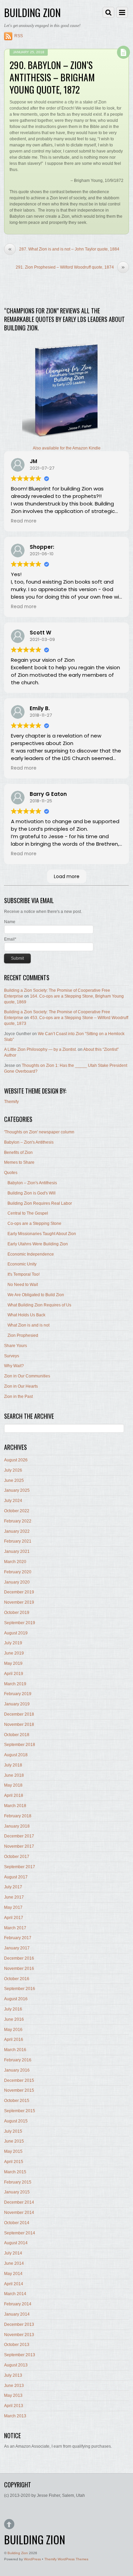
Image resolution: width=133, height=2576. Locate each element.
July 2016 (13, 2009)
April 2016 (14, 2040)
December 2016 (19, 1958)
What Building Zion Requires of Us (39, 1305)
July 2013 (13, 2375)
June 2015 (14, 2141)
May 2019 (13, 1663)
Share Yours (16, 1346)
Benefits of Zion (18, 1153)
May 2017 (13, 1907)
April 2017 (14, 1918)
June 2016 (14, 2019)
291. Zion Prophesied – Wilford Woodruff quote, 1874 (70, 267)
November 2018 (19, 1725)
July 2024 (13, 1501)
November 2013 (19, 2335)
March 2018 (15, 1806)
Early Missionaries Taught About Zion (42, 1234)
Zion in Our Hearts (21, 1386)
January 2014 (17, 2314)
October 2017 (17, 1857)
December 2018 (19, 1714)
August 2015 (16, 2121)
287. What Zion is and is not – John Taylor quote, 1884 (64, 249)
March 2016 (15, 2050)
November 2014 (19, 2213)
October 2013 (17, 2345)
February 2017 (18, 1938)
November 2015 (19, 2090)
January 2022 (17, 1531)
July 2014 (13, 2253)
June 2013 (14, 2386)
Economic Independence (31, 1254)
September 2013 (20, 2355)
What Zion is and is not (28, 1325)
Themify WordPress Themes (66, 2559)
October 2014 (17, 2223)
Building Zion (18, 2553)
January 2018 (17, 1826)
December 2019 (19, 1592)
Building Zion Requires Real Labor (40, 1203)
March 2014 (15, 2294)
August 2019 (16, 1633)
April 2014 (14, 2284)
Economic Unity (22, 1264)
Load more (67, 876)
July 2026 (13, 1470)
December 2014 (19, 2202)
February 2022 (18, 1521)
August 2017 (16, 1877)
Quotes (11, 1173)
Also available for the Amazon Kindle (67, 448)
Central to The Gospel (28, 1213)
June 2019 (14, 1653)
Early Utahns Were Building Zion (38, 1244)
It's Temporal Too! (24, 1274)
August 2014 (16, 2243)
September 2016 (20, 1989)
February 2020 (18, 1572)
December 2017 (19, 1836)
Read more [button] (24, 521)
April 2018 (14, 1795)
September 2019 (20, 1623)
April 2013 (14, 2406)
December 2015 (19, 2080)
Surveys (12, 1356)
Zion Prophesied (23, 1335)
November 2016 (19, 1969)
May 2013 (13, 2395)
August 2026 (16, 1460)
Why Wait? (14, 1366)
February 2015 (18, 2182)
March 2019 (15, 1684)
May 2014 (13, 2274)
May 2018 (13, 1785)
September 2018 (20, 1745)
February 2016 (18, 2060)
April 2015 (14, 2162)
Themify (11, 1102)
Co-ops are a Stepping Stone (34, 1223)
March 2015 (15, 2172)
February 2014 (18, 2304)
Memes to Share (19, 1162)
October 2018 (17, 1735)
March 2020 (15, 1562)
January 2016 (17, 2070)
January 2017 (17, 1948)
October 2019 (17, 1613)
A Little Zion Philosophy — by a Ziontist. (40, 1049)
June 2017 (14, 1897)
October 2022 (17, 1511)
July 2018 (13, 1765)
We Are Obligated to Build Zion (36, 1295)
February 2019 (18, 1694)
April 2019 (14, 1674)
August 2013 (16, 2365)
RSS (19, 36)
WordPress (32, 2559)
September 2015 (20, 2111)
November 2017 (19, 1846)
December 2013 (19, 2324)
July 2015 (13, 2131)
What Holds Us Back (26, 1315)
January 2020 (17, 1582)
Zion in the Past (18, 1397)
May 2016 (13, 2030)
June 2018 (14, 1775)
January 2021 (17, 1551)
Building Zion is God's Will (32, 1193)
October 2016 (17, 1979)
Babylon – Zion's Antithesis (29, 1142)
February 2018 (18, 1816)
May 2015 (13, 2151)
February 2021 (18, 1541)
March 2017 (15, 1928)
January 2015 (17, 2192)
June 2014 (14, 2263)
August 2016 (16, 1999)
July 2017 (13, 1887)
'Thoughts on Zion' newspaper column (39, 1132)
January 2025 (17, 1490)
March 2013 (15, 2416)
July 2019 (13, 1643)
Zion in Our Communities (27, 1376)
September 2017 (20, 1867)
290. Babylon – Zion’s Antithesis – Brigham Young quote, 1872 (52, 77)
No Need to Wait (23, 1285)
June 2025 (14, 1480)
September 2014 (20, 2233)
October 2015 (17, 2101)
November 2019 (19, 1602)
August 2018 (16, 1755)
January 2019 (17, 1704)
